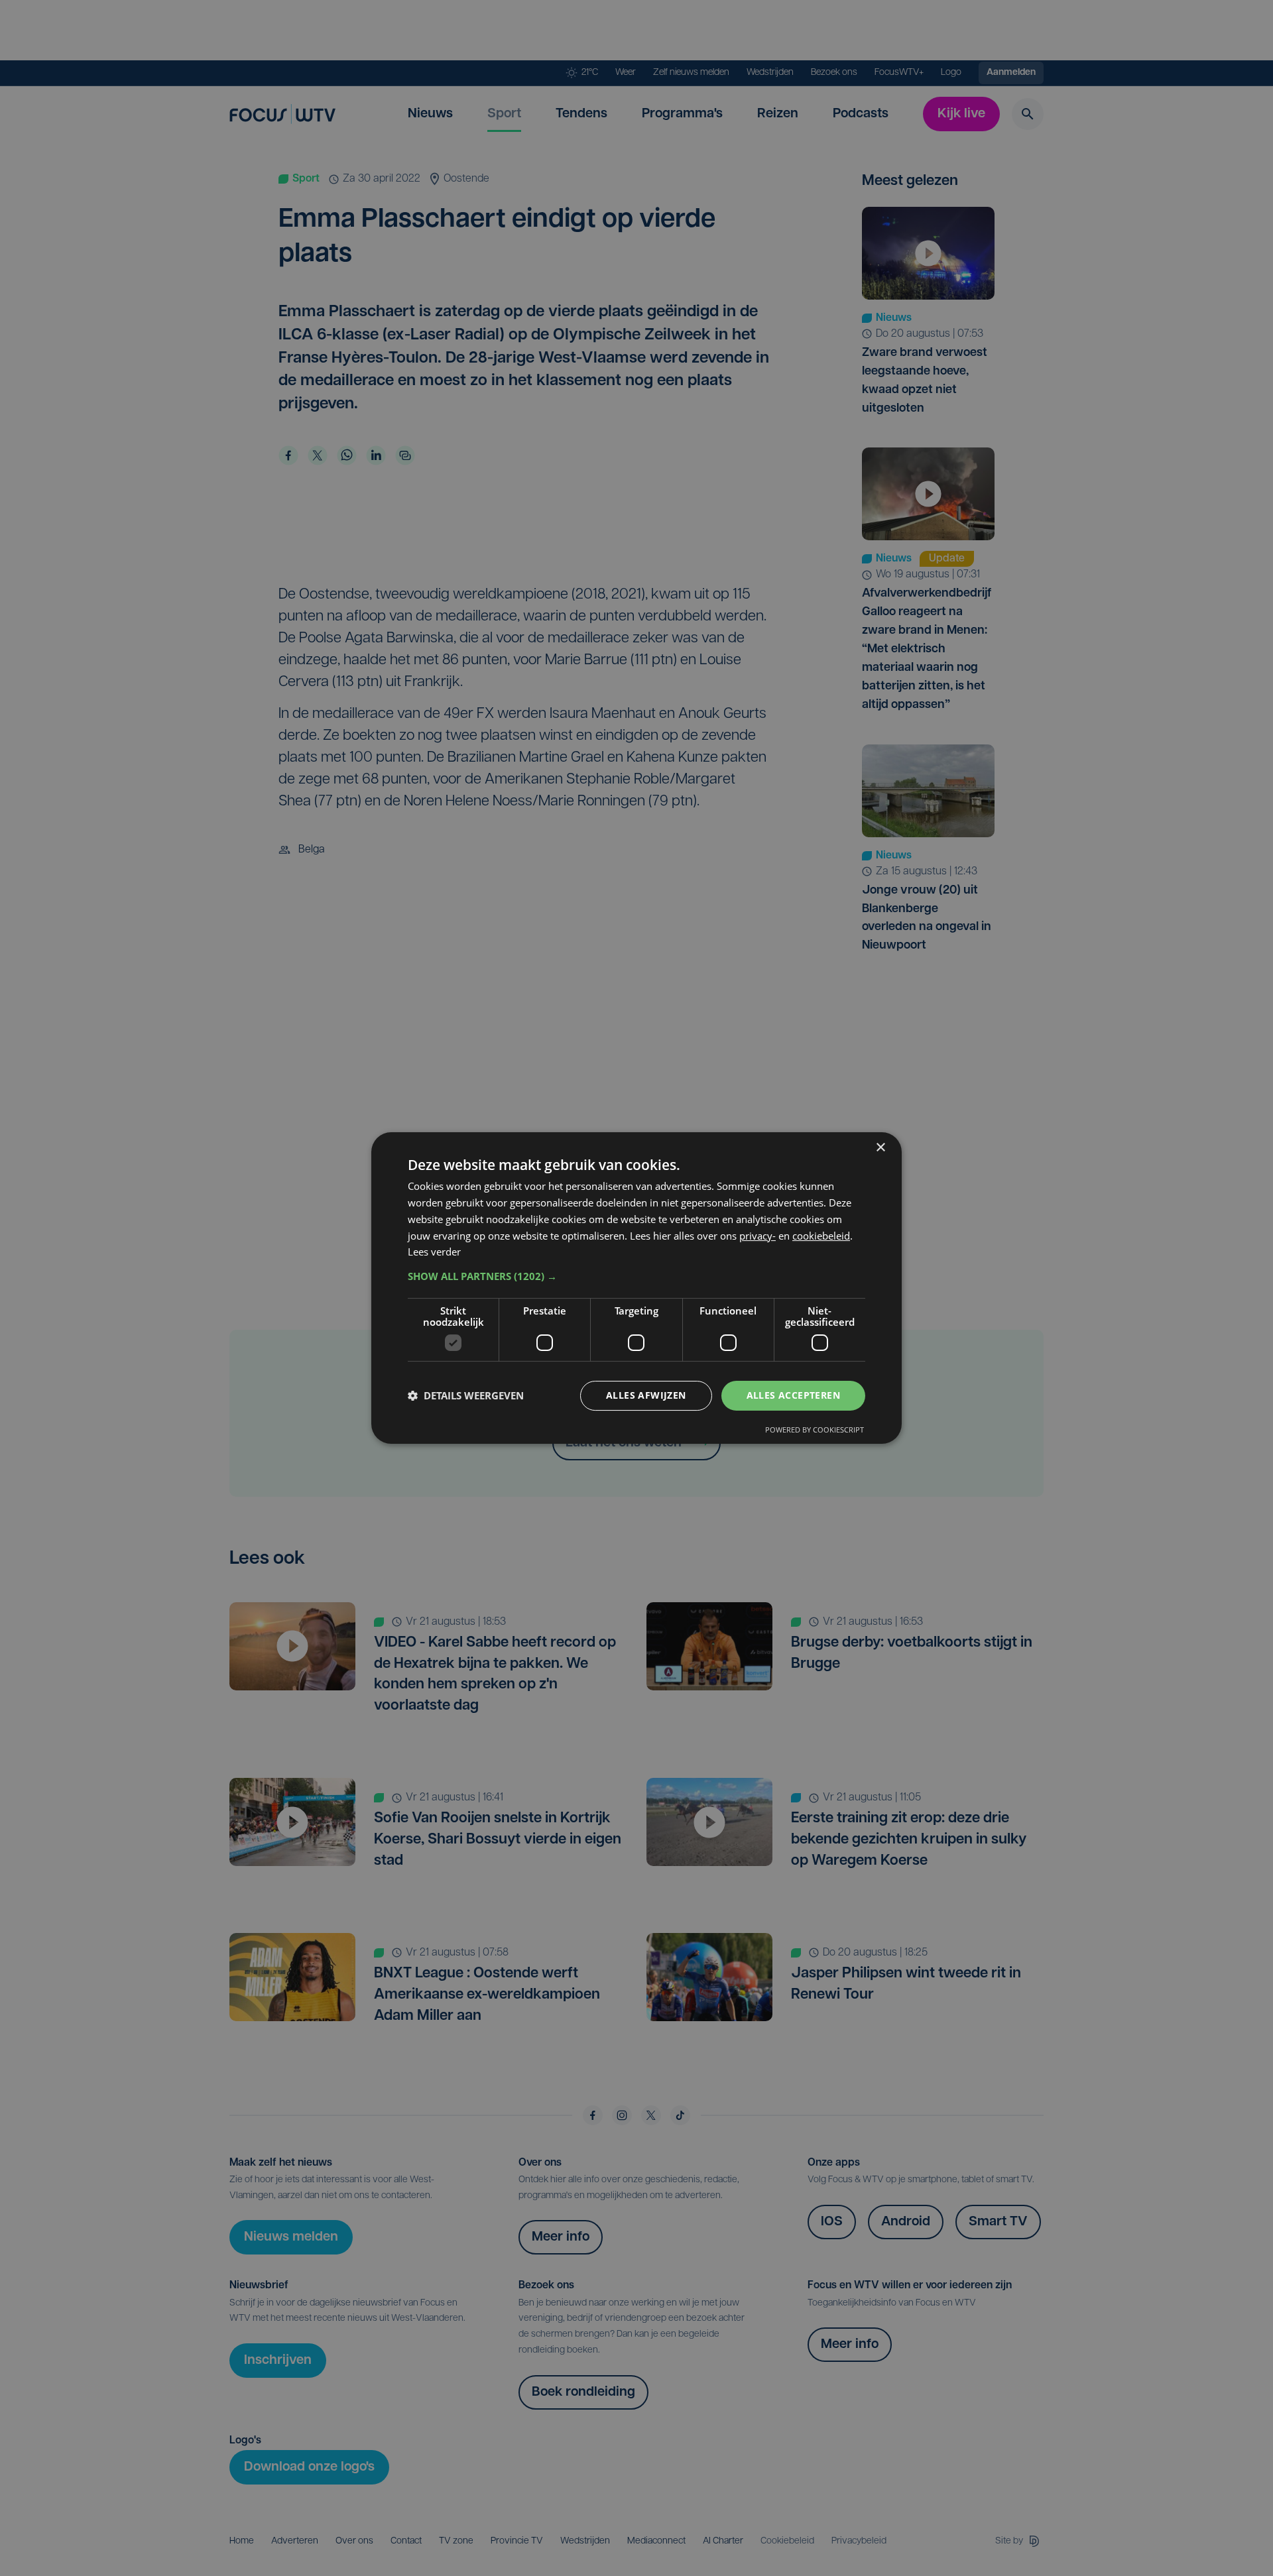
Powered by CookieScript (815, 1430)
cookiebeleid (821, 1236)
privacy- (758, 1236)
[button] (636, 1276)
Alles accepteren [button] (793, 1395)
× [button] (880, 1148)
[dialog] (636, 1288)
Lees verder (434, 1252)
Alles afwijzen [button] (646, 1395)
